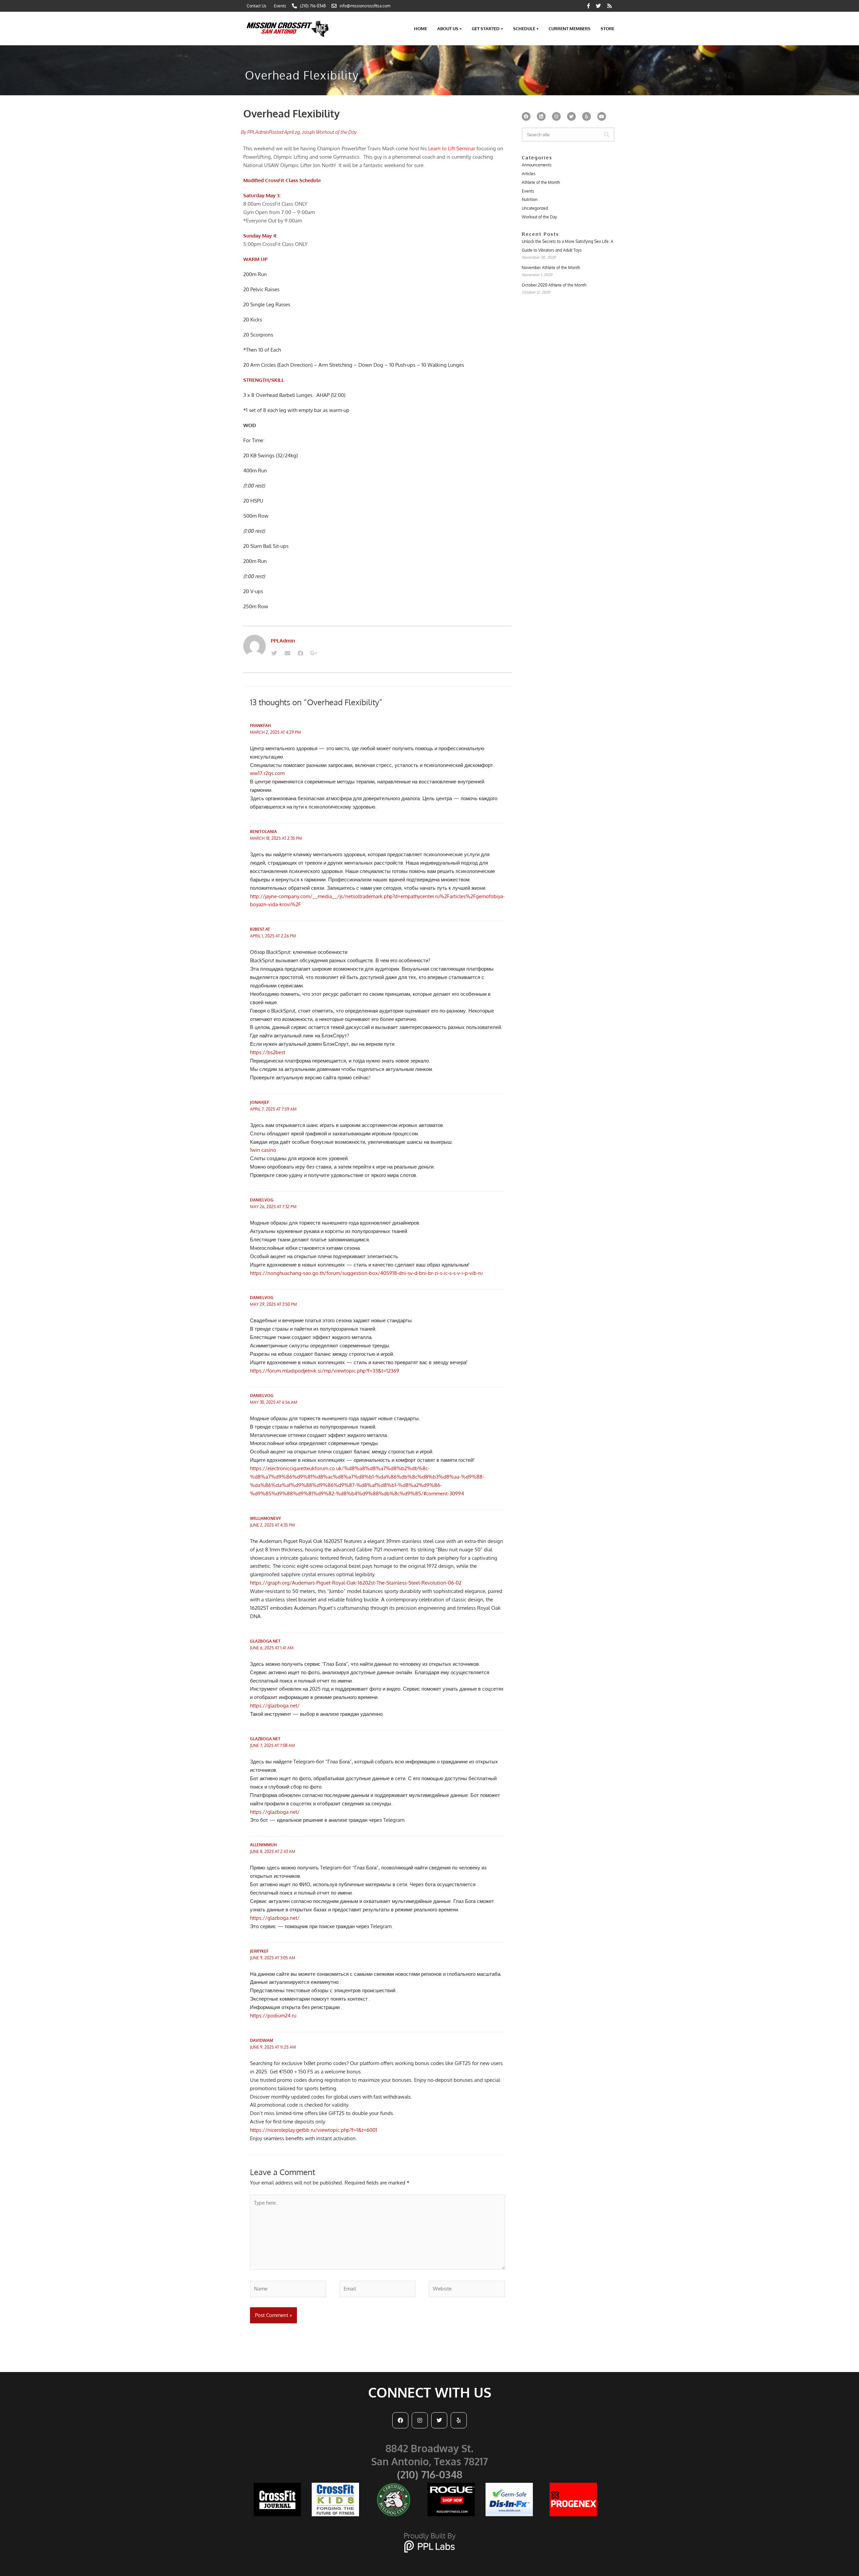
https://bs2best (268, 1052)
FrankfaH (260, 726)
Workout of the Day (336, 132)
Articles (529, 174)
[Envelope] (287, 653)
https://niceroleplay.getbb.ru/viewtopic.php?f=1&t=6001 (314, 2130)
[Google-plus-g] (313, 653)
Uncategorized (535, 208)
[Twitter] (274, 653)
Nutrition (530, 199)
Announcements (537, 165)
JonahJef (260, 1102)
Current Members (570, 29)
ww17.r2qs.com (267, 773)
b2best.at (260, 929)
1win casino (263, 1150)
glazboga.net (265, 1641)
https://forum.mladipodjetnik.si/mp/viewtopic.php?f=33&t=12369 (325, 1371)
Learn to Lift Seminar (451, 148)
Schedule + (526, 29)
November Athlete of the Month (551, 268)
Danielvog (262, 1200)
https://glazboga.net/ (275, 1706)
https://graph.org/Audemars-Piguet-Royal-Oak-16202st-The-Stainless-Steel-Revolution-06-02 (356, 1583)
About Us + (449, 29)
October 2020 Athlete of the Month (554, 285)
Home (421, 29)
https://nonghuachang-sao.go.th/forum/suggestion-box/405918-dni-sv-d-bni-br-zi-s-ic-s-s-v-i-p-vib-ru (366, 1273)
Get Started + (487, 29)
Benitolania (263, 832)
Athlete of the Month (541, 182)
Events (528, 191)
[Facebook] (300, 653)
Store (608, 29)
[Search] (607, 135)
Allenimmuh (263, 1845)
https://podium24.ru (273, 2016)
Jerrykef (259, 1951)
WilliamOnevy (265, 1518)
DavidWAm (262, 2040)
